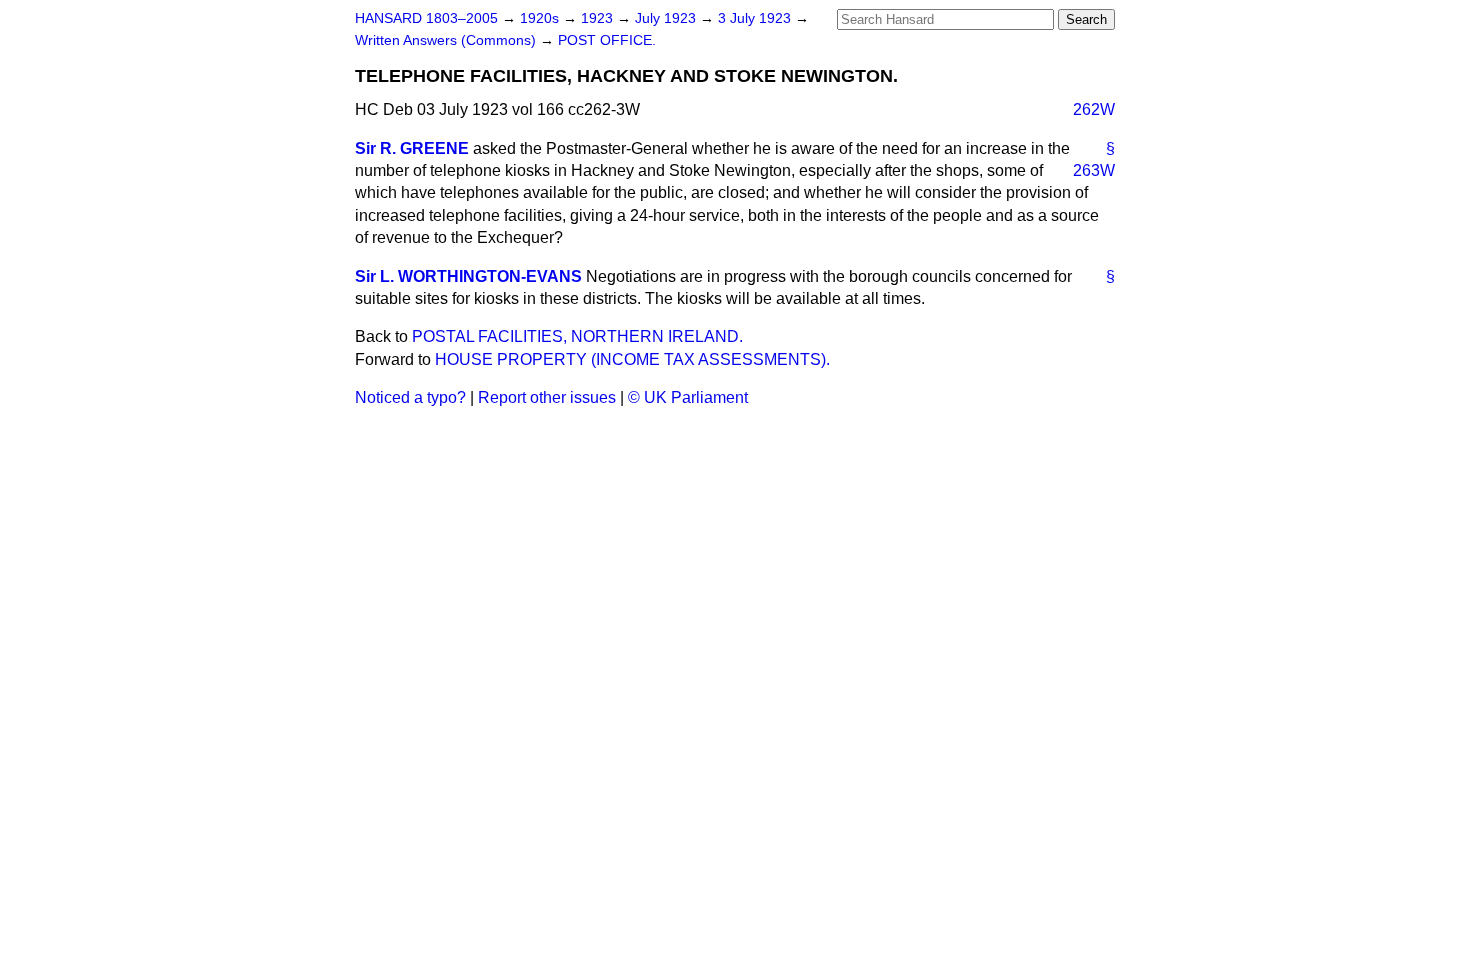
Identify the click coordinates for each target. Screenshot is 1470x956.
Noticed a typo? (410, 397)
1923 (599, 18)
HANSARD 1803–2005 (426, 18)
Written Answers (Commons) (447, 40)
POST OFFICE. (607, 40)
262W (1094, 109)
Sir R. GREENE (412, 148)
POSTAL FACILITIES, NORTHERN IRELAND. (577, 336)
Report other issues (547, 397)
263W (1094, 170)
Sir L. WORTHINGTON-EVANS (468, 276)
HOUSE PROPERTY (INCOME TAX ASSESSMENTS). (632, 359)
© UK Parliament (688, 397)
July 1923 (667, 18)
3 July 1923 (756, 18)
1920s (541, 18)
